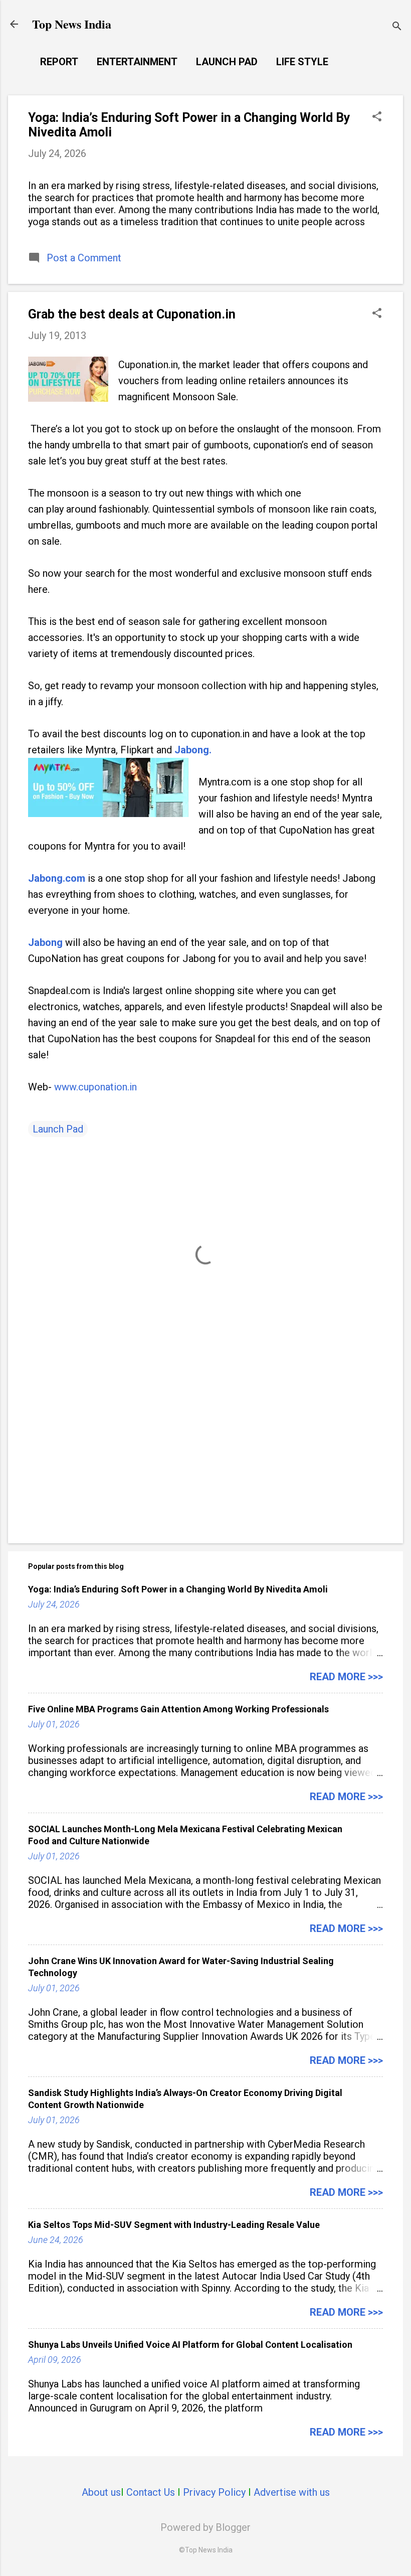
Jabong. (193, 750)
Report (59, 62)
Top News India (72, 24)
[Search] (397, 27)
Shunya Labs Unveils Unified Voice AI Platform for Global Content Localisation (190, 2345)
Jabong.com (57, 878)
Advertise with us (292, 2492)
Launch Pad (227, 62)
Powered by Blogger (205, 2527)
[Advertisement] (205, 1450)
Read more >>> (346, 1677)
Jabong (45, 942)
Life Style (302, 62)
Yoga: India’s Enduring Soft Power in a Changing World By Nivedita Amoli (178, 1589)
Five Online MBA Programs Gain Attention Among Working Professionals (178, 1709)
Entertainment (137, 62)
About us (101, 2492)
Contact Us (151, 2492)
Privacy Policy (214, 2492)
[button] (377, 118)
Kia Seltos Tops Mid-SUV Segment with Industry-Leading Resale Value (174, 2225)
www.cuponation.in (95, 1087)
